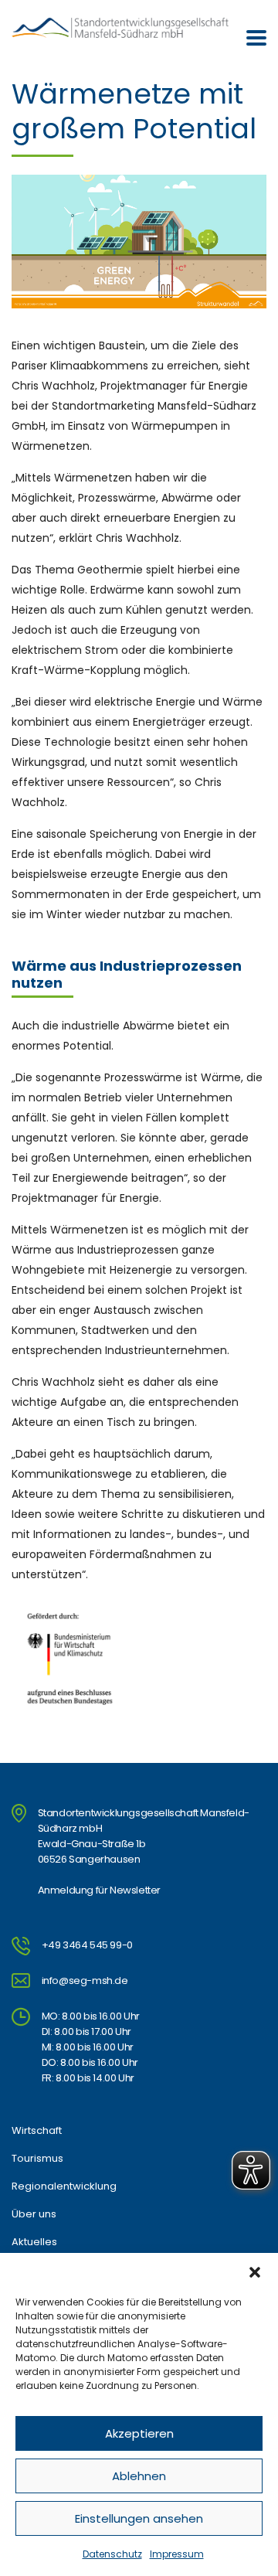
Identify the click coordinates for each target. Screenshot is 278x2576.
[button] (255, 2272)
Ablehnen (139, 2476)
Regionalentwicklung (64, 2186)
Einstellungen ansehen (139, 2518)
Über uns (34, 2214)
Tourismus (37, 2159)
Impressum (177, 2554)
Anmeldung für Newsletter (99, 1890)
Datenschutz (112, 2554)
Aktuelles (34, 2242)
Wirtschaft (37, 2131)
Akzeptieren (139, 2433)
